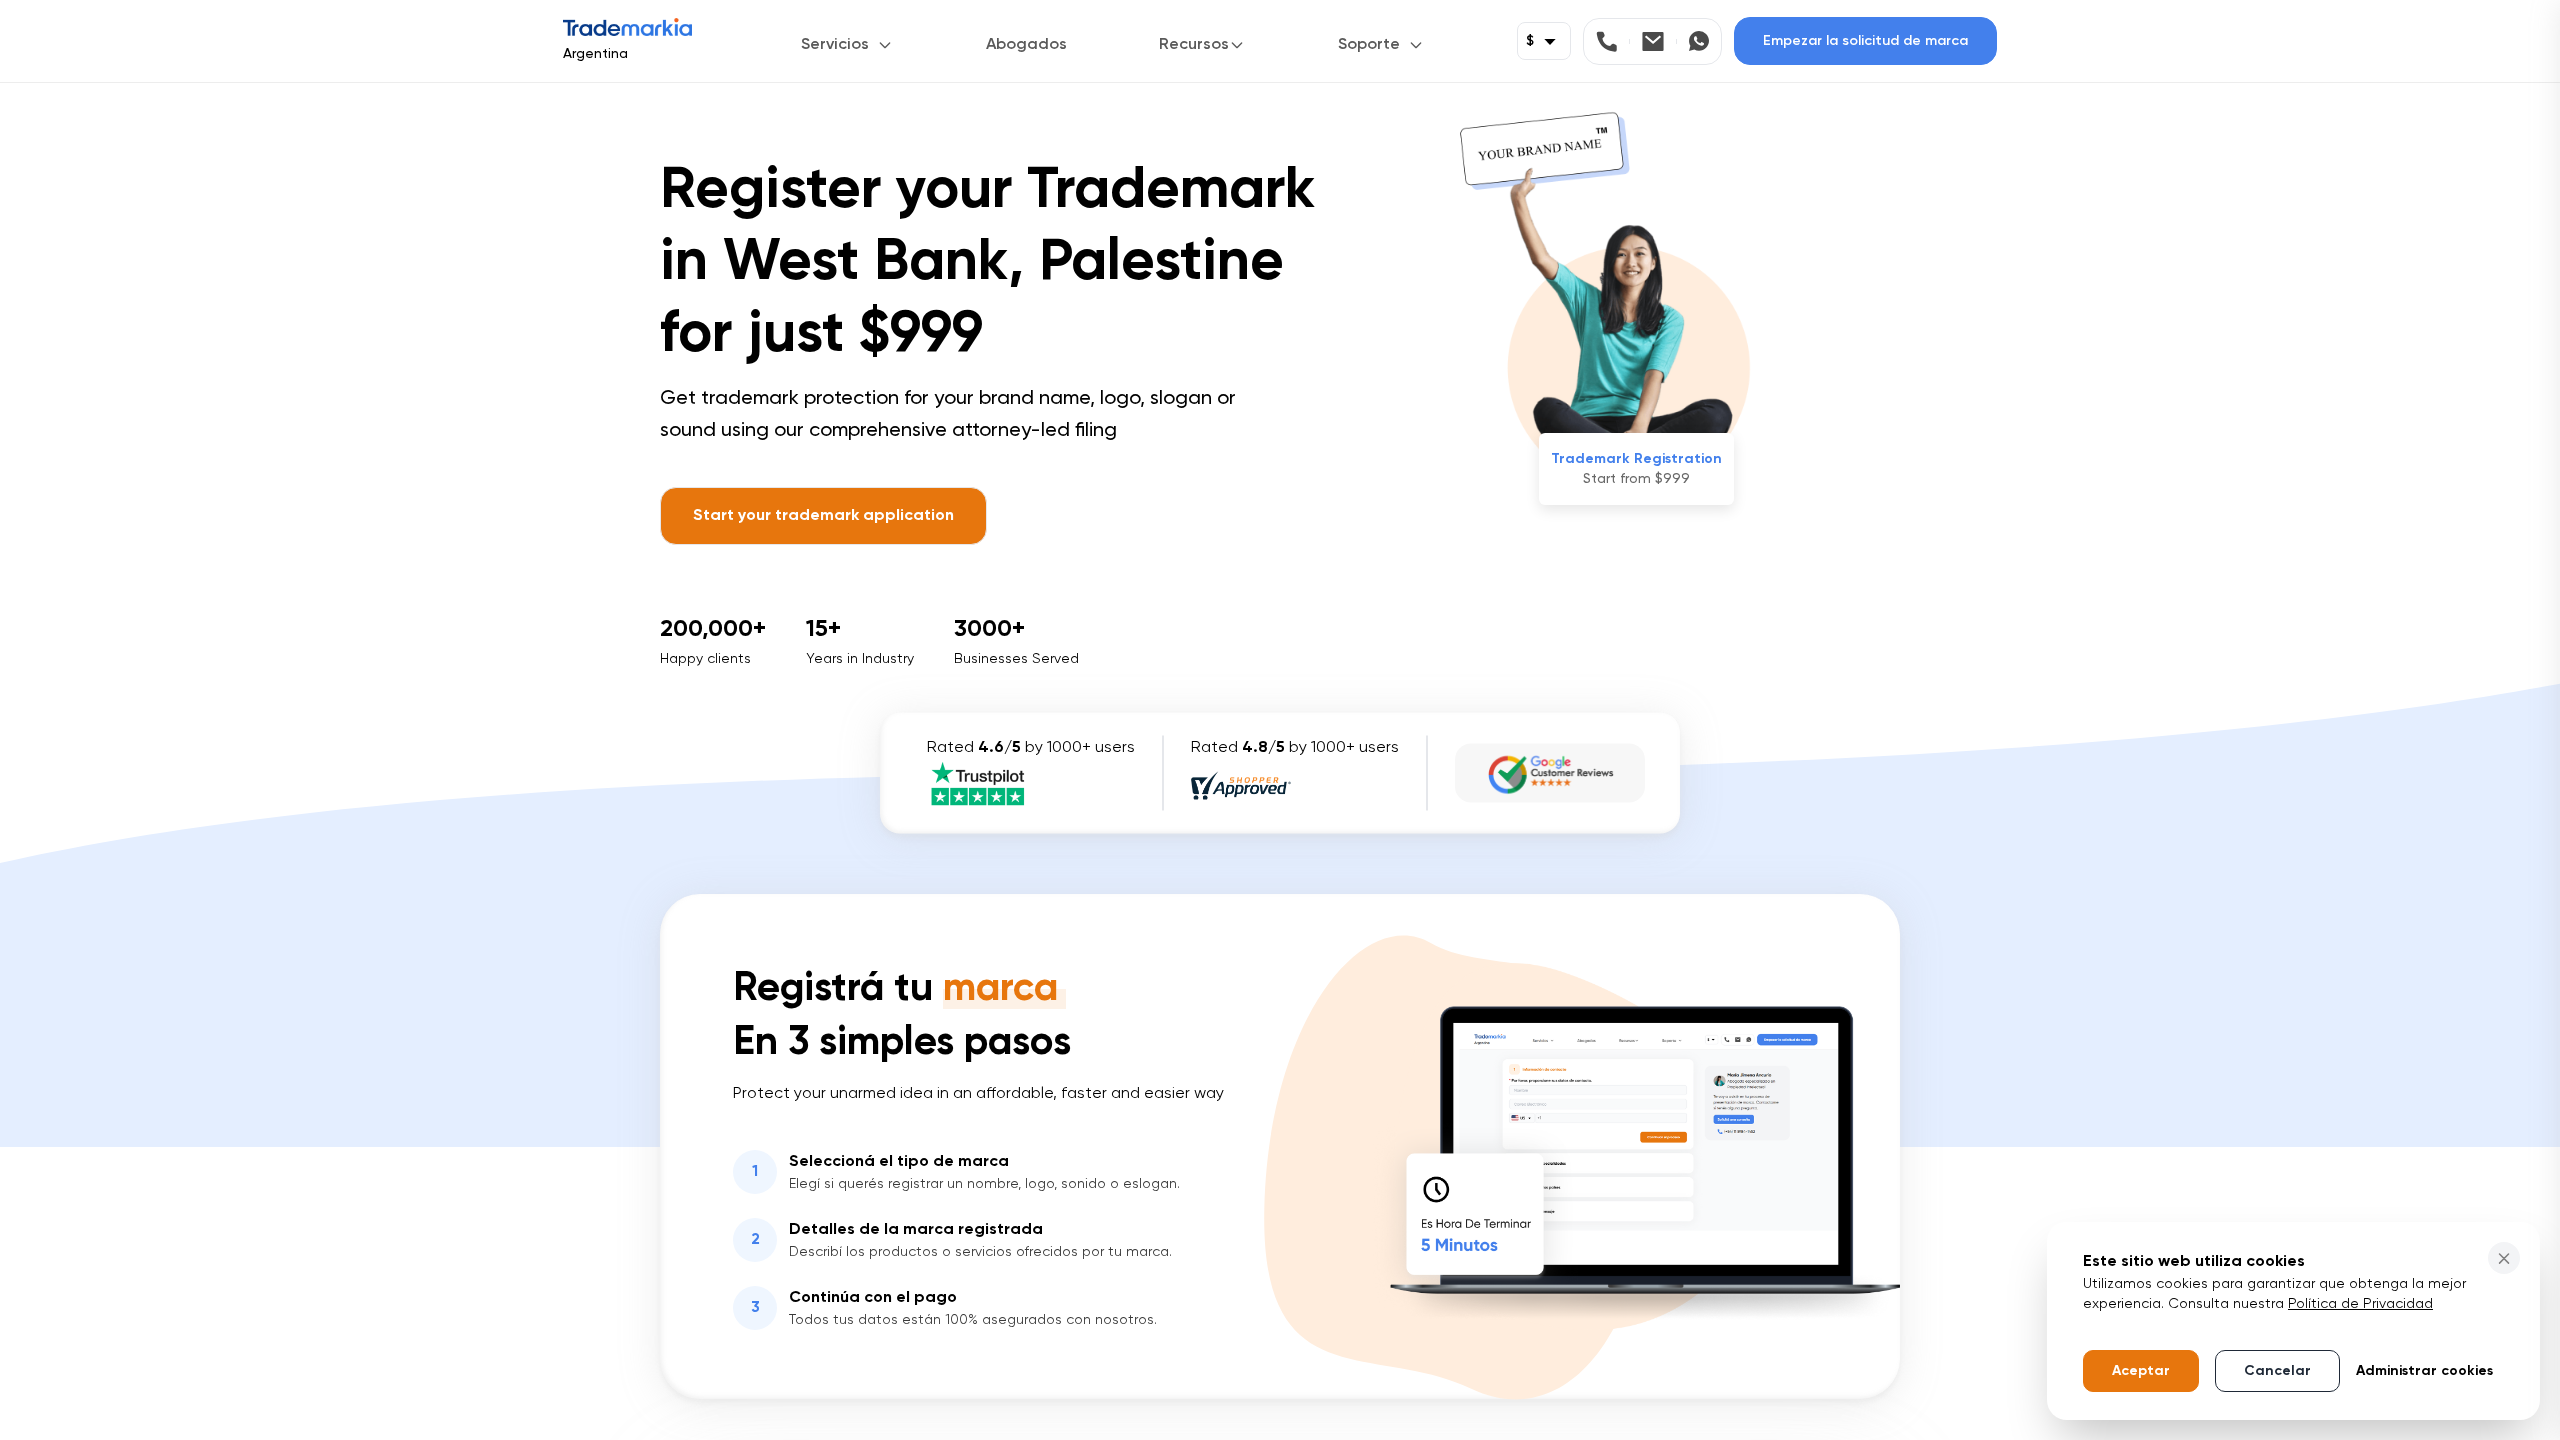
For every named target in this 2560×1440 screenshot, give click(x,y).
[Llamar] (1613, 41)
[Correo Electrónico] (1659, 41)
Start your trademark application (823, 516)
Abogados (1026, 45)
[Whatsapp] (1699, 41)
